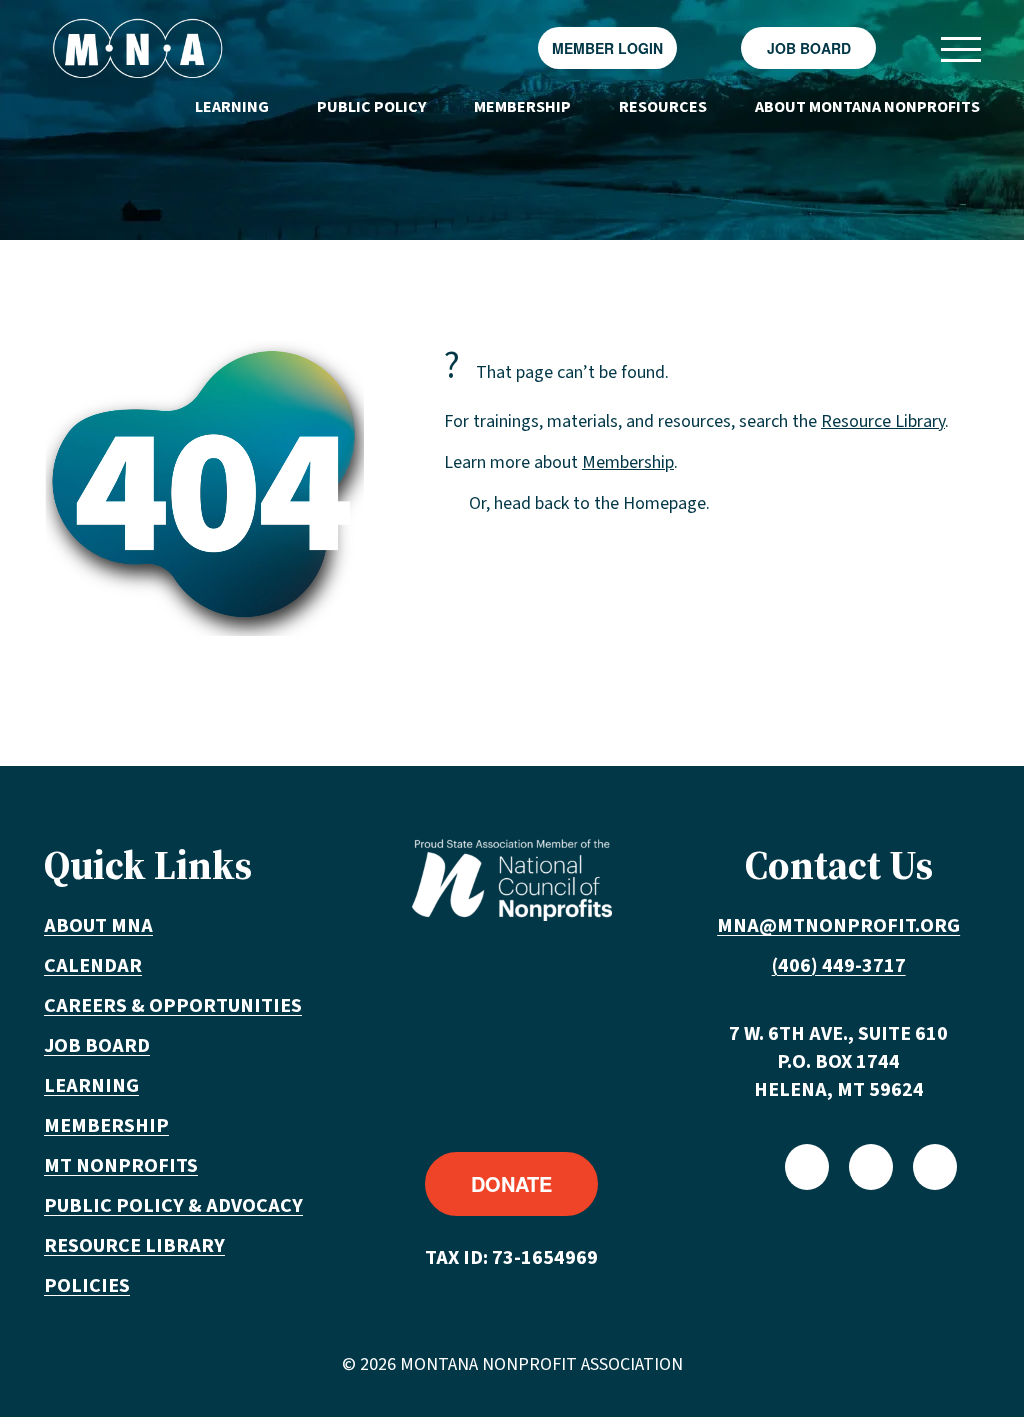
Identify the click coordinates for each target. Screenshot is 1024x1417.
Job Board (809, 48)
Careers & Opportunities (173, 1006)
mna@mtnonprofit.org (838, 926)
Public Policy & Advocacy (173, 1206)
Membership (522, 107)
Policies (87, 1286)
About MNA (98, 926)
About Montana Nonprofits (867, 107)
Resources (663, 107)
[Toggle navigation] (960, 48)
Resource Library (883, 421)
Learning (232, 107)
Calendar (93, 966)
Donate (511, 1183)
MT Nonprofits (121, 1166)
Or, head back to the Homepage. (589, 503)
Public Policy (371, 107)
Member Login (607, 48)
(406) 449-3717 (839, 966)
